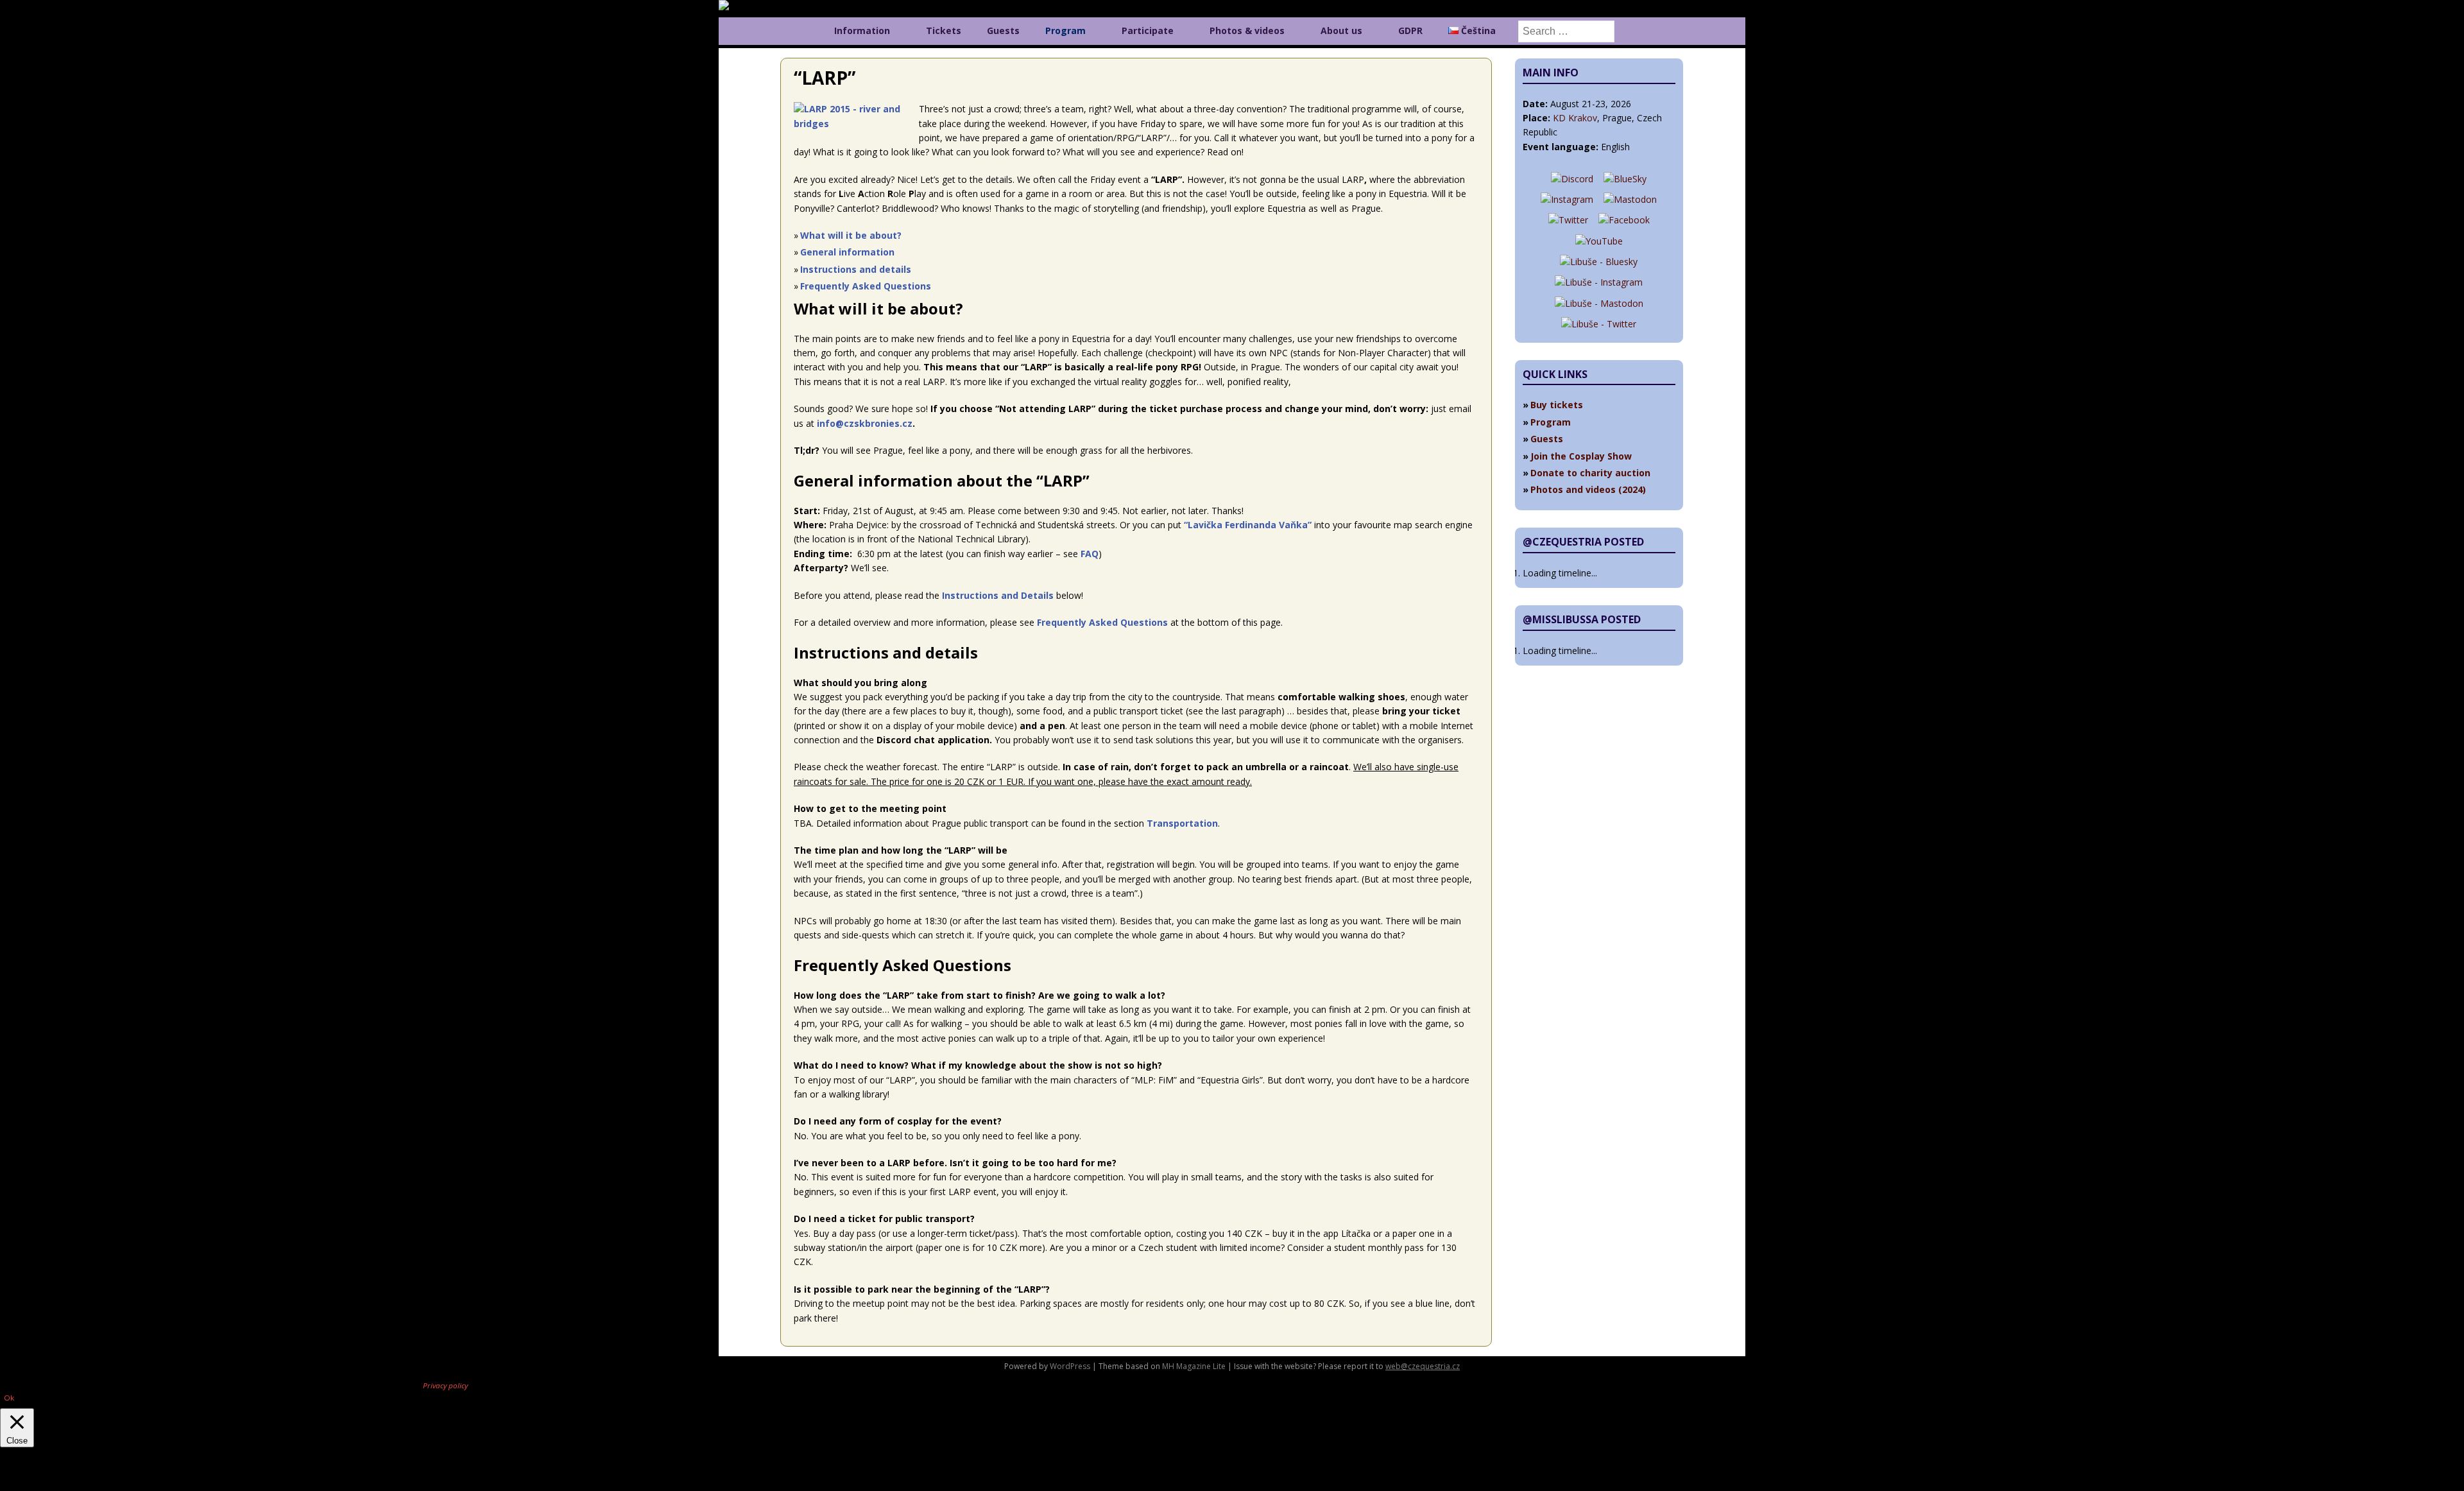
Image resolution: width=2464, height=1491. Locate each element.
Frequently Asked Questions (866, 286)
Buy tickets (1557, 405)
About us (1341, 30)
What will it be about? (851, 235)
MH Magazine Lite (1194, 1366)
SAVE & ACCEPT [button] (34, 1484)
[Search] (1566, 31)
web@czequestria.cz (1423, 1366)
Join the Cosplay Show (1581, 456)
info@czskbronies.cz (865, 423)
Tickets (944, 30)
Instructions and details (856, 269)
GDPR (1410, 30)
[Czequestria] (748, 7)
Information (862, 30)
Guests (1003, 30)
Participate (1148, 30)
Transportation (1182, 823)
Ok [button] (9, 1398)
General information (847, 252)
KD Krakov (1575, 118)
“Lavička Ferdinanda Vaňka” (1248, 525)
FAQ (1090, 554)
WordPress (1070, 1366)
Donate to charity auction (1590, 473)
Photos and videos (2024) (1588, 489)
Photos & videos (1247, 30)
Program (1065, 30)
